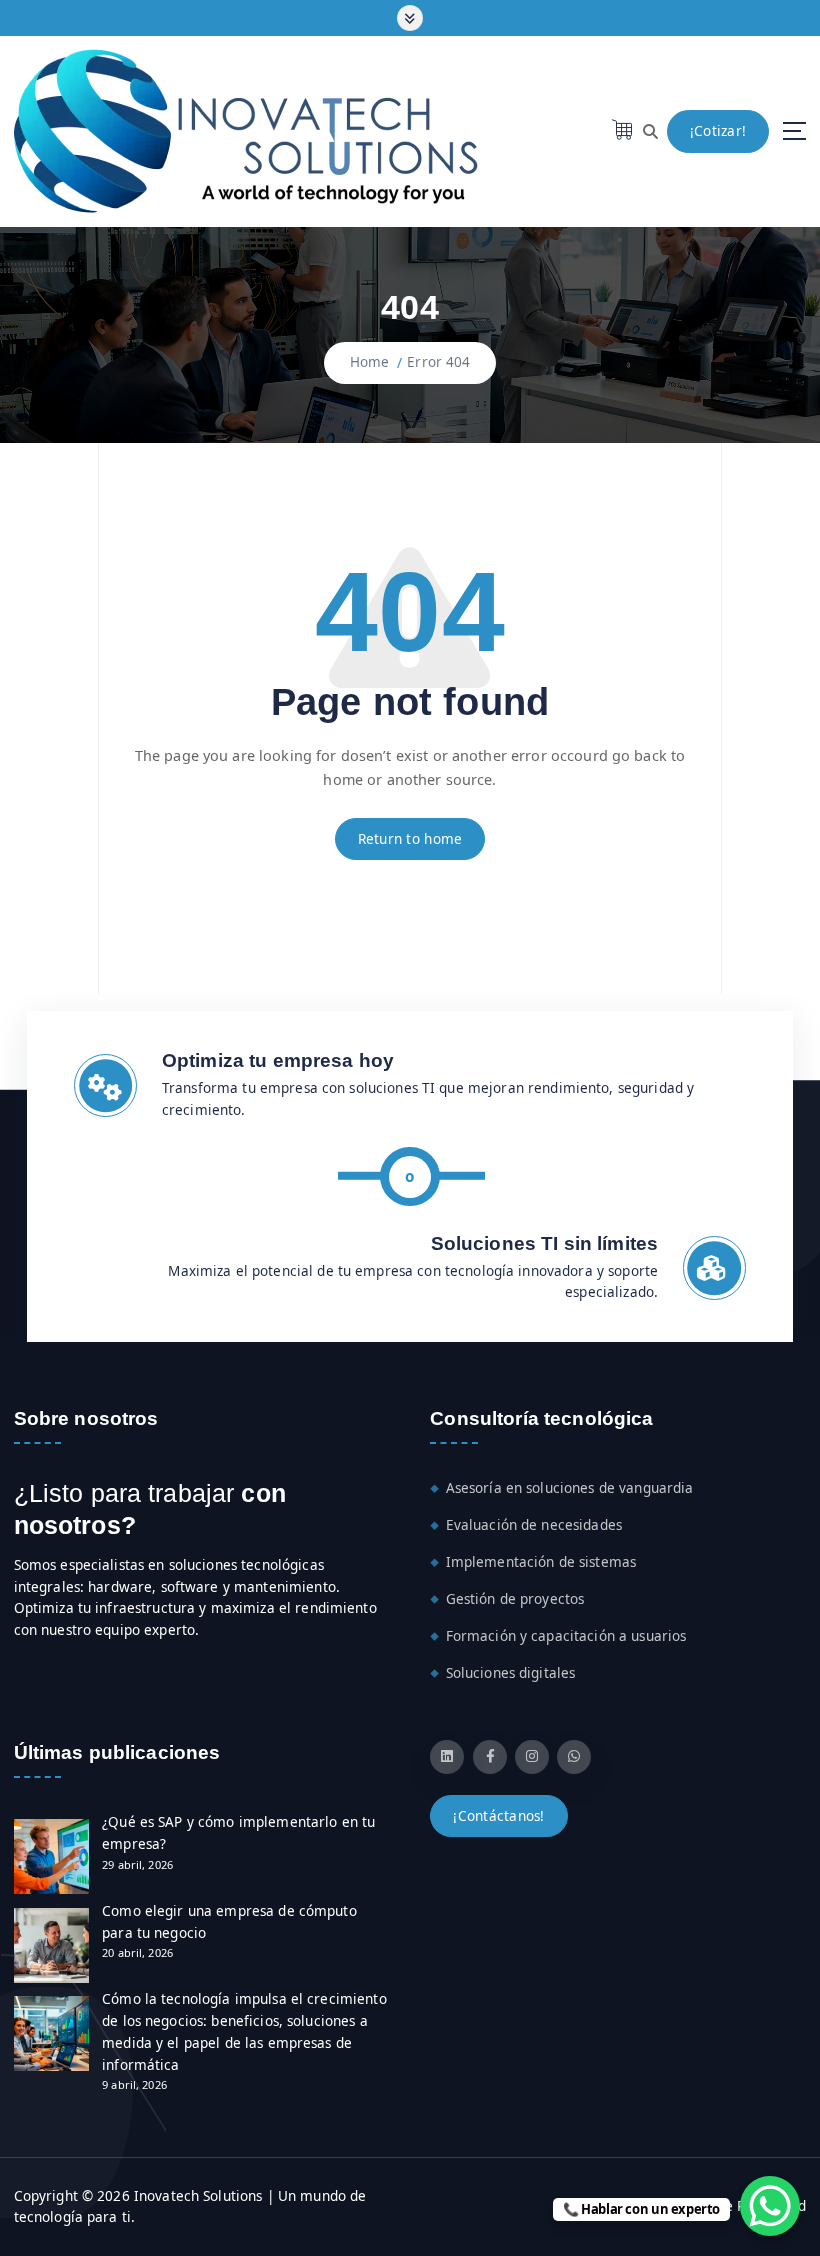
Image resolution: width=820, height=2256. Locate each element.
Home (370, 362)
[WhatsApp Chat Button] (770, 2206)
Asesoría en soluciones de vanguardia (570, 1488)
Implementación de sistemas (541, 1562)
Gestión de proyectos (515, 1599)
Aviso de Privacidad (742, 2206)
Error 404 (438, 362)
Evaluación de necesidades (534, 1525)
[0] (623, 129)
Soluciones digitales (511, 1673)
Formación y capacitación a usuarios (566, 1636)
